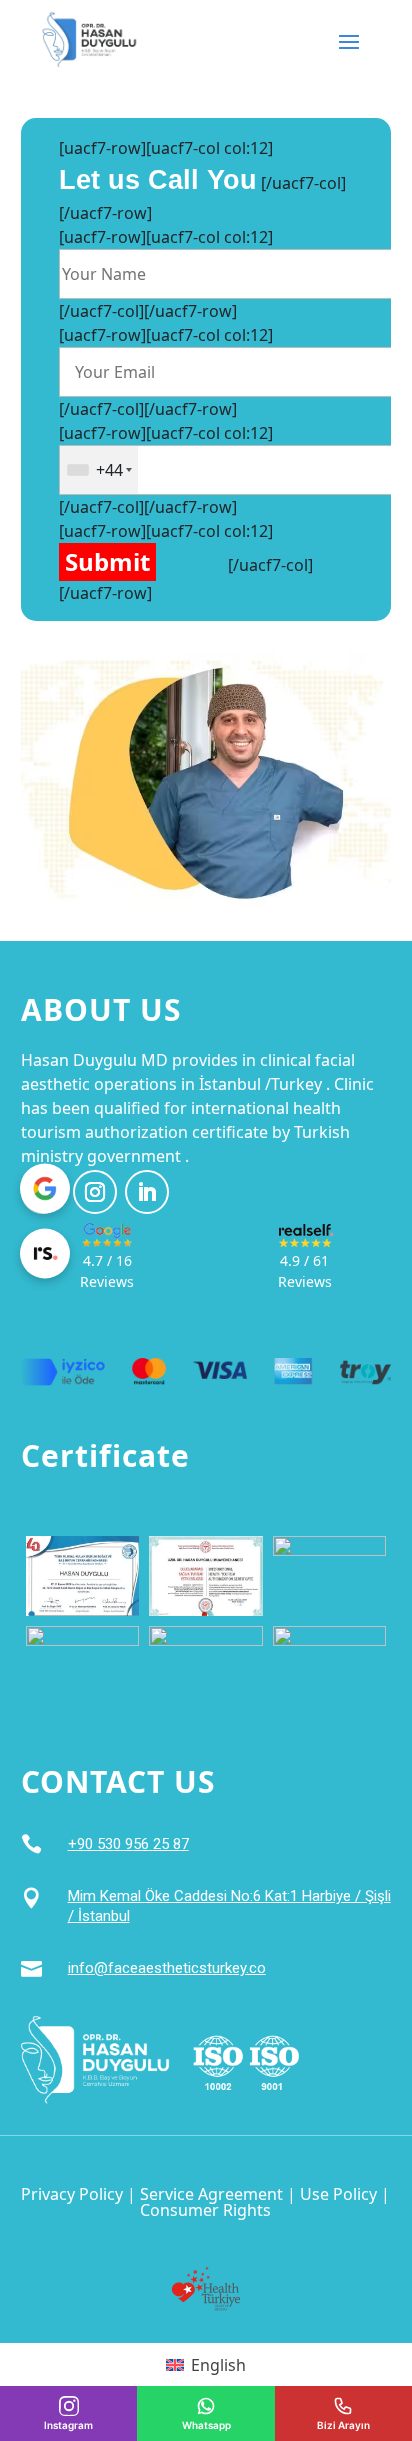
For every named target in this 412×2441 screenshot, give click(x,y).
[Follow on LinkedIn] (147, 1192)
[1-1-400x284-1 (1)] (206, 1574)
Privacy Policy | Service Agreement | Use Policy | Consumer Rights (205, 2202)
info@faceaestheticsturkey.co (167, 1968)
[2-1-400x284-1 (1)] (330, 1665)
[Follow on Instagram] (95, 1192)
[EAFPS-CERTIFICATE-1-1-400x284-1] (206, 1665)
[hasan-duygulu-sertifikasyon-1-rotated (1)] (330, 1574)
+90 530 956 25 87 (128, 1844)
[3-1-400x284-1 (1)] (83, 1574)
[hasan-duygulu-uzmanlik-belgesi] (83, 1665)
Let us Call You (158, 180)
